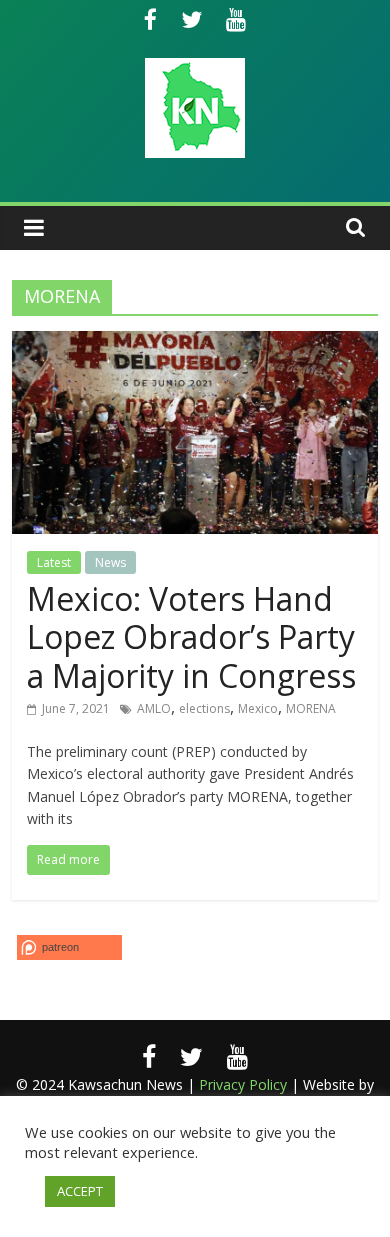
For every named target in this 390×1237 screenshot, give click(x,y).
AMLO (154, 708)
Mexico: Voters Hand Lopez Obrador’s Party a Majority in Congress (191, 637)
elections (204, 708)
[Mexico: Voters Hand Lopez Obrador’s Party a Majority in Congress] (195, 343)
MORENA (311, 708)
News (110, 562)
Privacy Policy (243, 1084)
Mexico (258, 708)
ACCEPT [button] (80, 1191)
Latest (54, 562)
